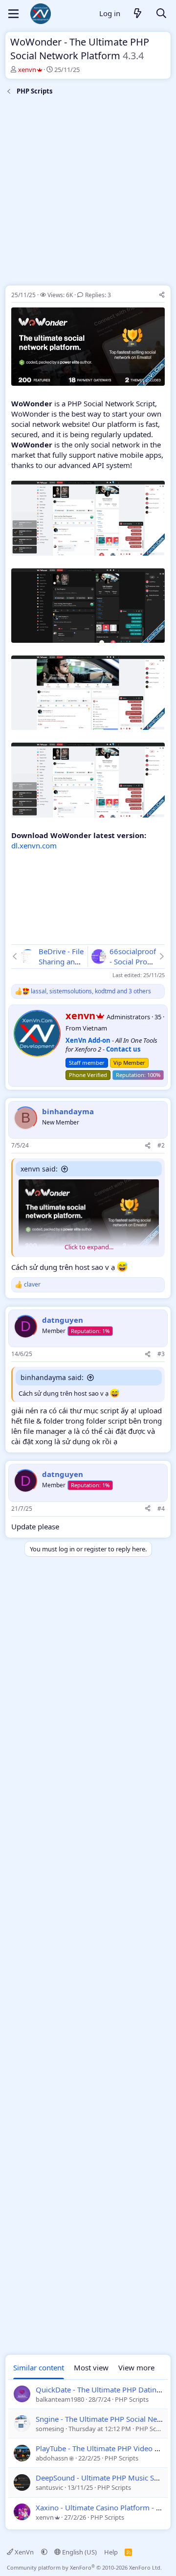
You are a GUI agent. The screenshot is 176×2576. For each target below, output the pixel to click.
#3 (161, 1354)
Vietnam (95, 1028)
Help (111, 2552)
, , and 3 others (91, 991)
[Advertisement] (88, 192)
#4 (161, 1509)
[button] (44, 2552)
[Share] (162, 295)
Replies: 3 (98, 295)
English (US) (79, 2552)
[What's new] (138, 14)
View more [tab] (136, 2367)
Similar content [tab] (39, 2367)
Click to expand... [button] (89, 1247)
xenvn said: (39, 1169)
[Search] (161, 14)
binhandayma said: (52, 1377)
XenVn (24, 2552)
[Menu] (13, 14)
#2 (161, 1145)
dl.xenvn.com (34, 845)
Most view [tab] (91, 2367)
